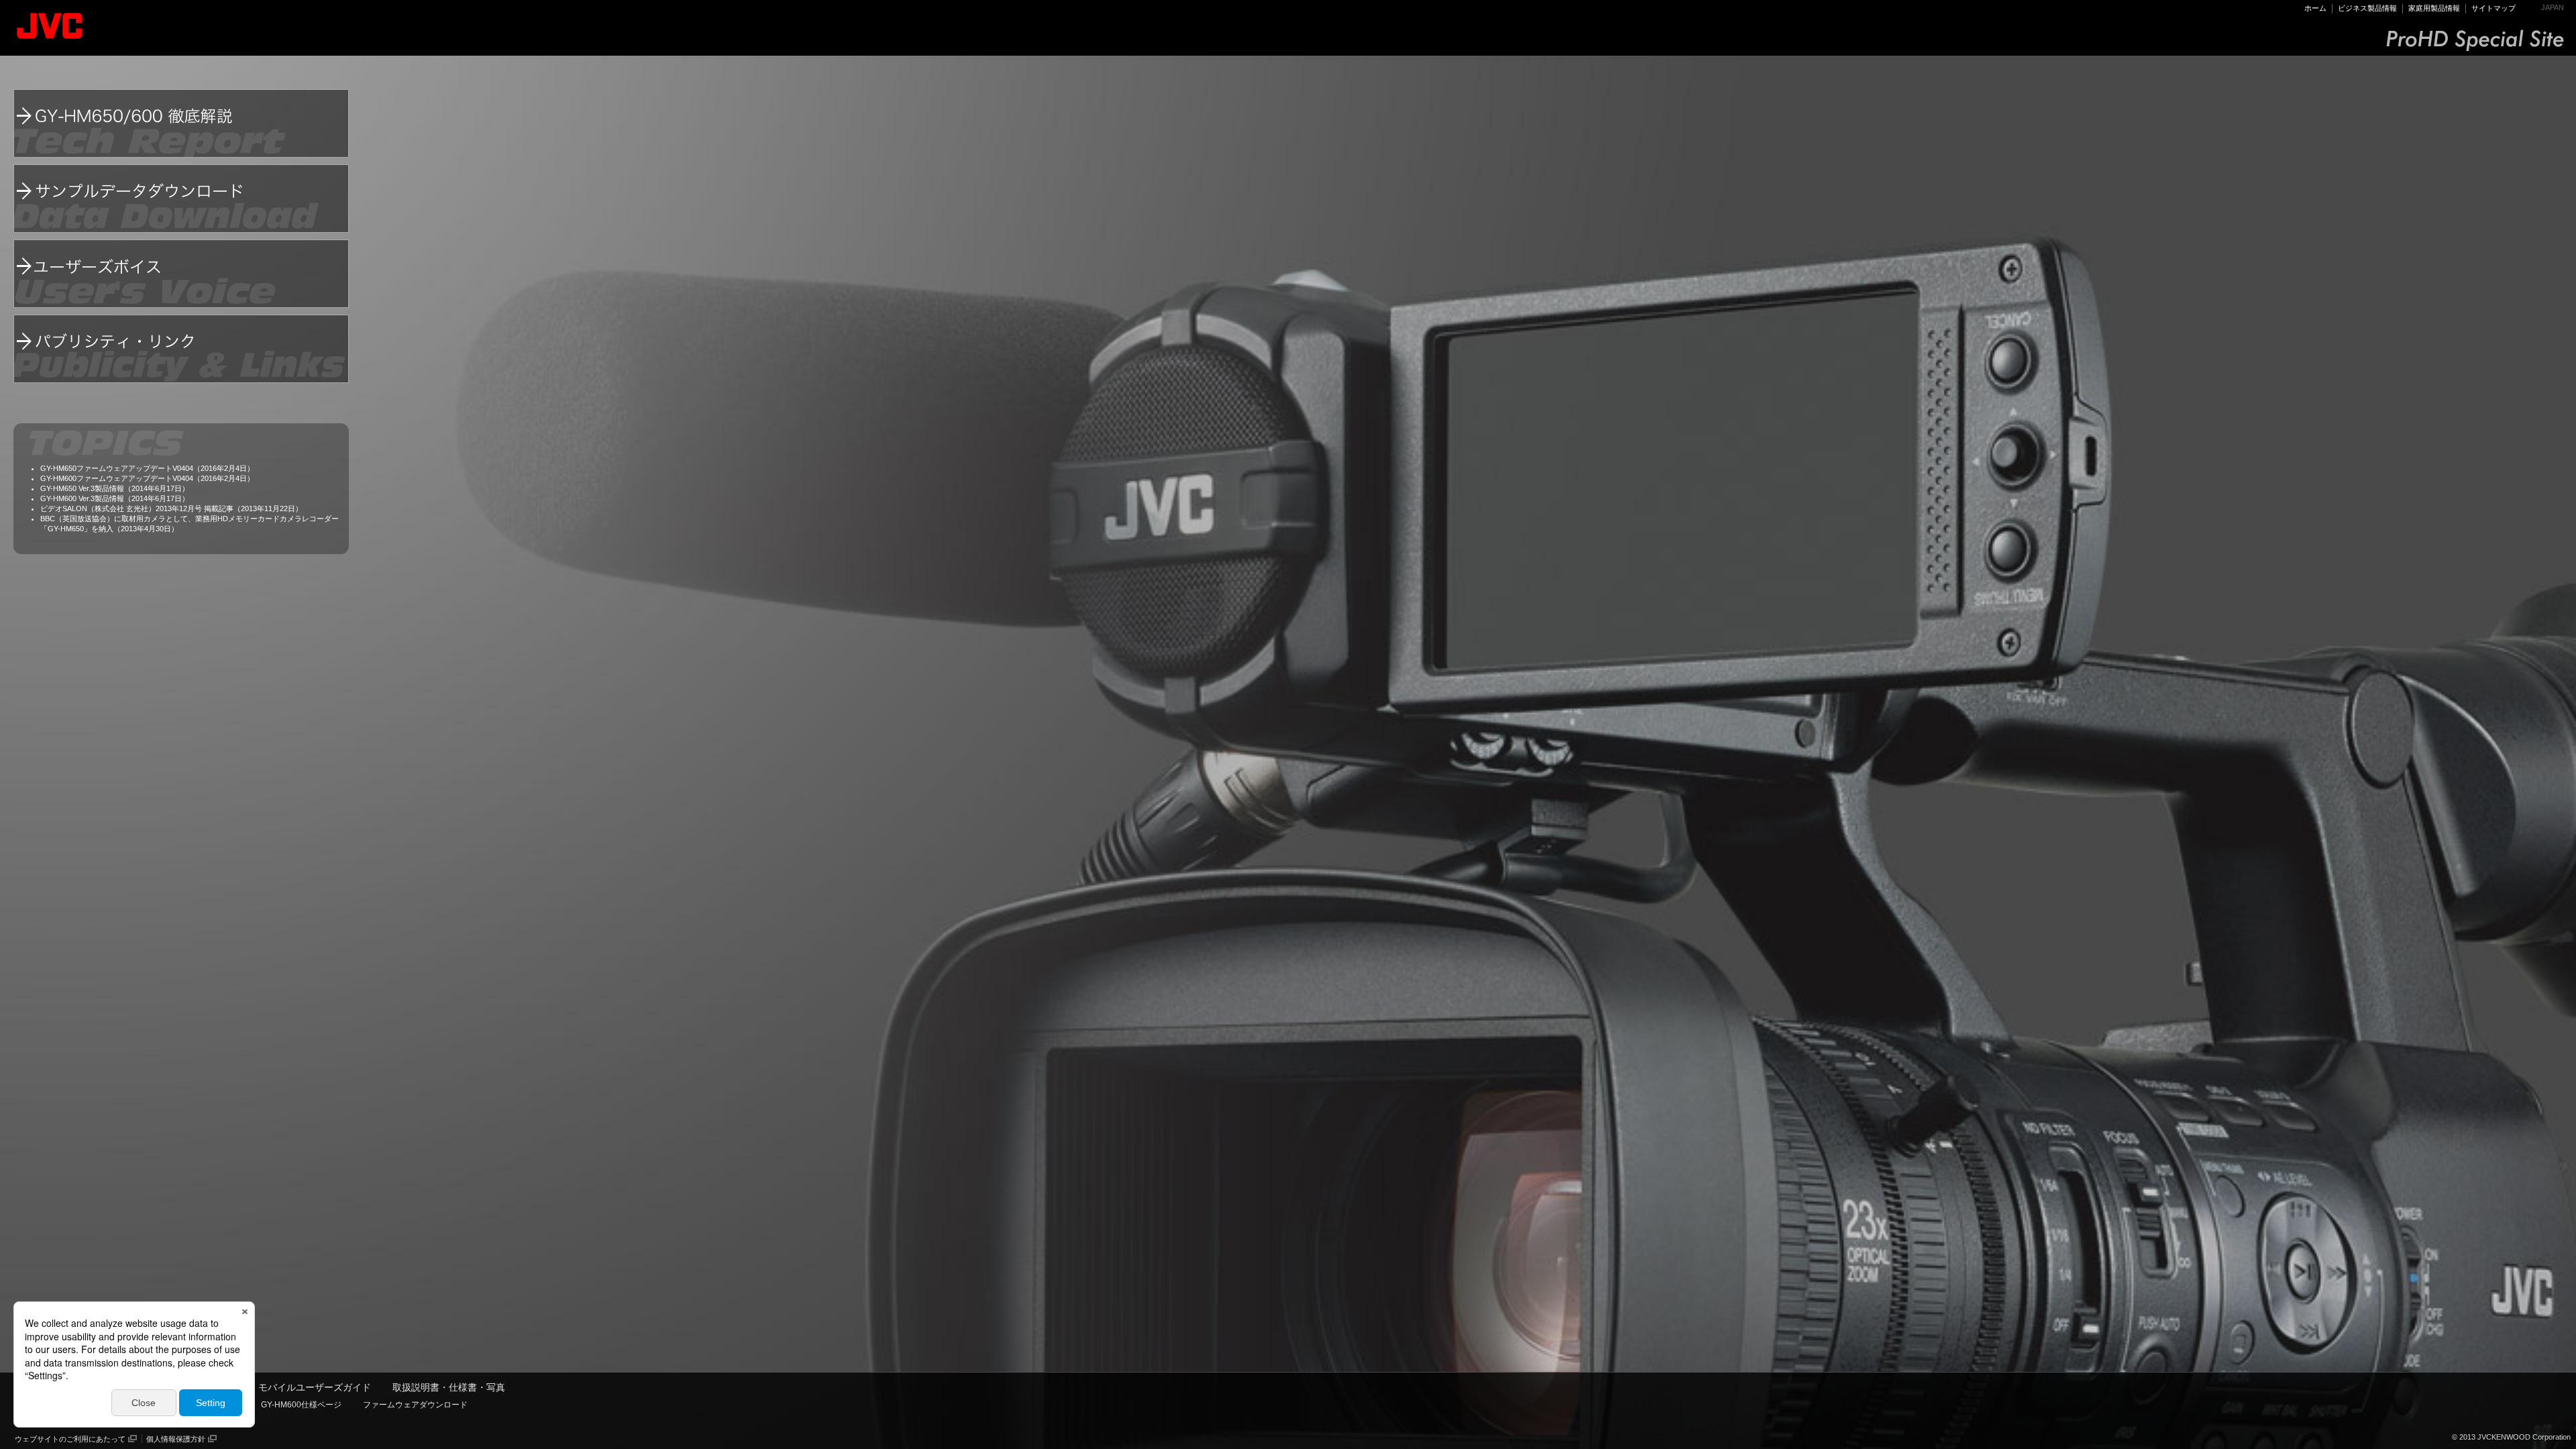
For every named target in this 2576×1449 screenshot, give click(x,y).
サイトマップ (2493, 8)
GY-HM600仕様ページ (301, 1405)
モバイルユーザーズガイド (315, 1387)
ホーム (2315, 8)
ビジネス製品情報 (2367, 8)
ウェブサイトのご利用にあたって (70, 1439)
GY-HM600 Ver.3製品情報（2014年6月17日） (115, 498)
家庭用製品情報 (2434, 8)
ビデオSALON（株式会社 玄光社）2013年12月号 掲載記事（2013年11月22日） (171, 508)
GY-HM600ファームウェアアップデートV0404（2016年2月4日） (147, 478)
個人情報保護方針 (176, 1439)
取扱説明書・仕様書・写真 (449, 1387)
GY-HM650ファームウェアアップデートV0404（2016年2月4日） (147, 468)
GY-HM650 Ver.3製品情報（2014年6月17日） (115, 488)
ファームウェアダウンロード (415, 1405)
